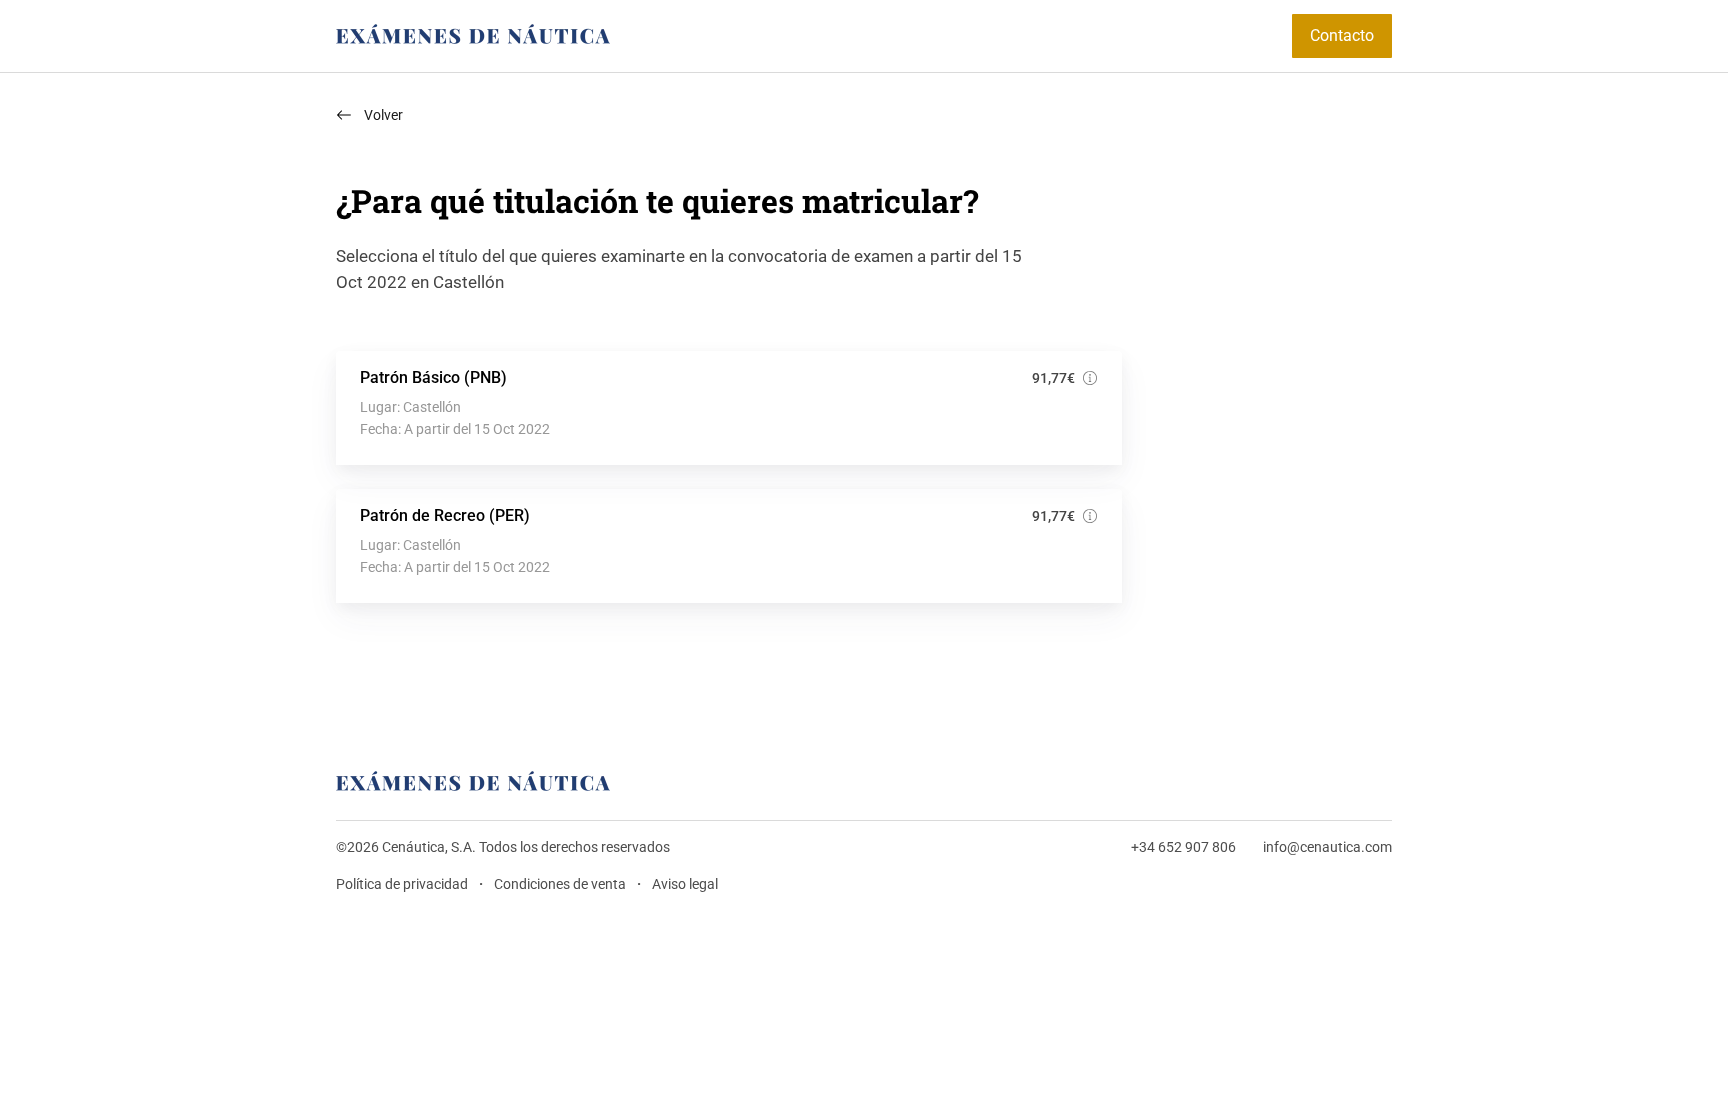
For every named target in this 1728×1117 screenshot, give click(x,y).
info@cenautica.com (1327, 847)
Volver (383, 115)
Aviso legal (685, 884)
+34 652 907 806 (1183, 847)
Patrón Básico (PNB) (433, 377)
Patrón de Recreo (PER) (445, 515)
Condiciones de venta (560, 884)
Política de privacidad (402, 884)
